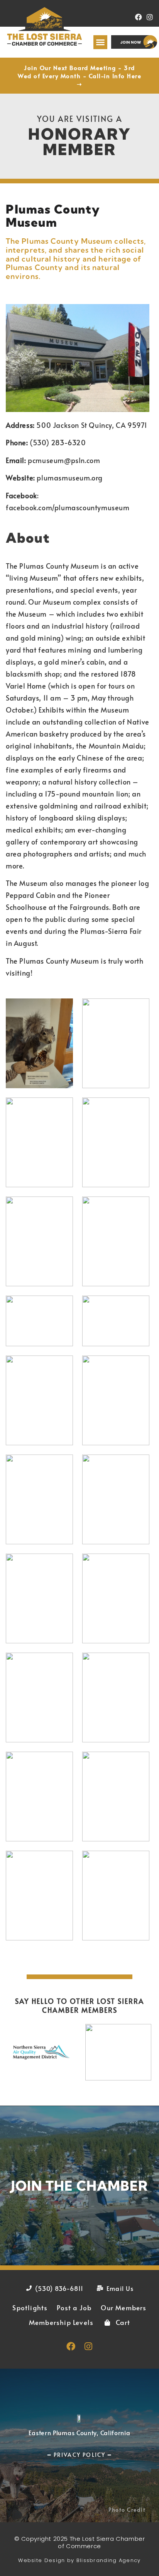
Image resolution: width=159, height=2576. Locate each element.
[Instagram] (150, 17)
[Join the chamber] (79, 2186)
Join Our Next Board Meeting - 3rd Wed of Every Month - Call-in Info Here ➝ (79, 76)
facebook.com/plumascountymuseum (68, 507)
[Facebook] (138, 17)
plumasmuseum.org (70, 478)
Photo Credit (127, 2510)
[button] (100, 42)
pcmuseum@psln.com (64, 460)
